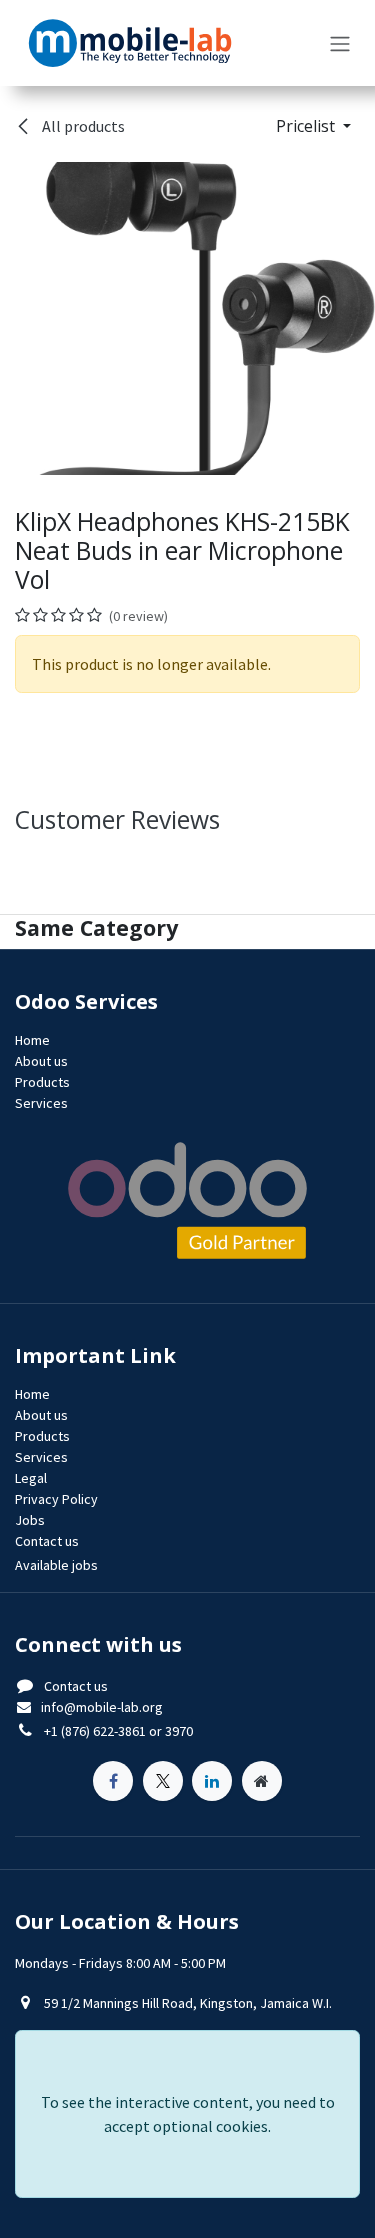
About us (41, 1061)
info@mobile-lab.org (102, 1707)
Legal (31, 1478)
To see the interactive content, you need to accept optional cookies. (188, 2114)
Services (41, 1103)
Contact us (76, 1686)
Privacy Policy (56, 1499)
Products (42, 1082)
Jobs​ (30, 1520)
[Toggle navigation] (340, 43)
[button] (313, 126)
